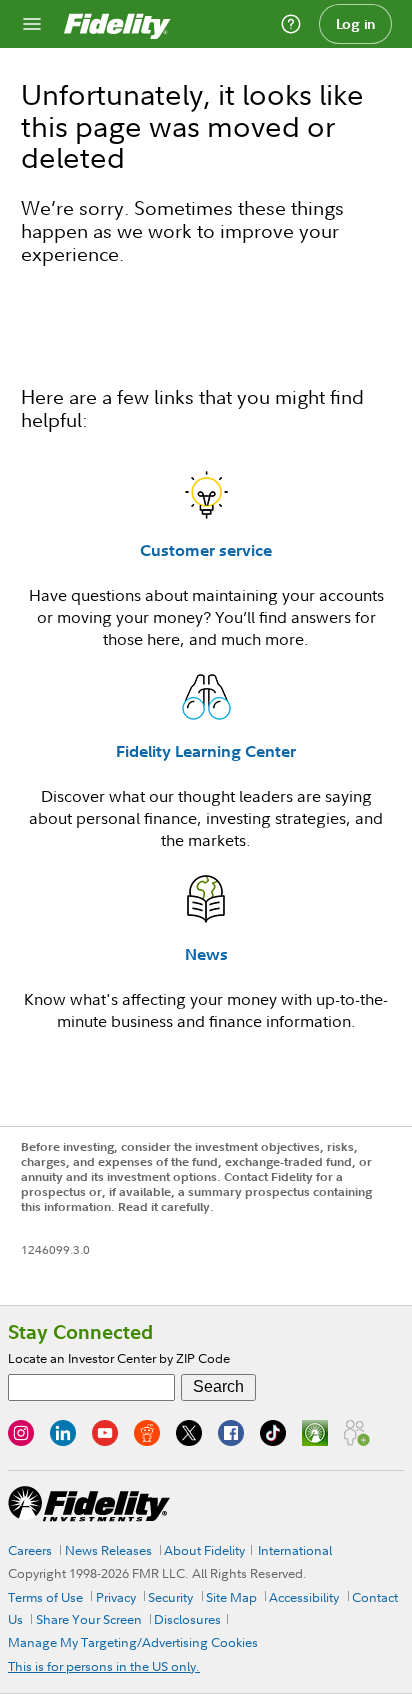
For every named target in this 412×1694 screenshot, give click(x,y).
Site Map (231, 1597)
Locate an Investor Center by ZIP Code (119, 1358)
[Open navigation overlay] (32, 24)
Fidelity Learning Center (206, 751)
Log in (356, 24)
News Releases (108, 1550)
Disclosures (187, 1619)
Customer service (206, 550)
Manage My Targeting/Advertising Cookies (133, 1642)
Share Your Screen (89, 1619)
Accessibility (304, 1597)
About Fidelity (204, 1550)
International (295, 1550)
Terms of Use (45, 1597)
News (206, 954)
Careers (30, 1550)
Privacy (116, 1597)
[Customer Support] (291, 24)
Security (170, 1597)
